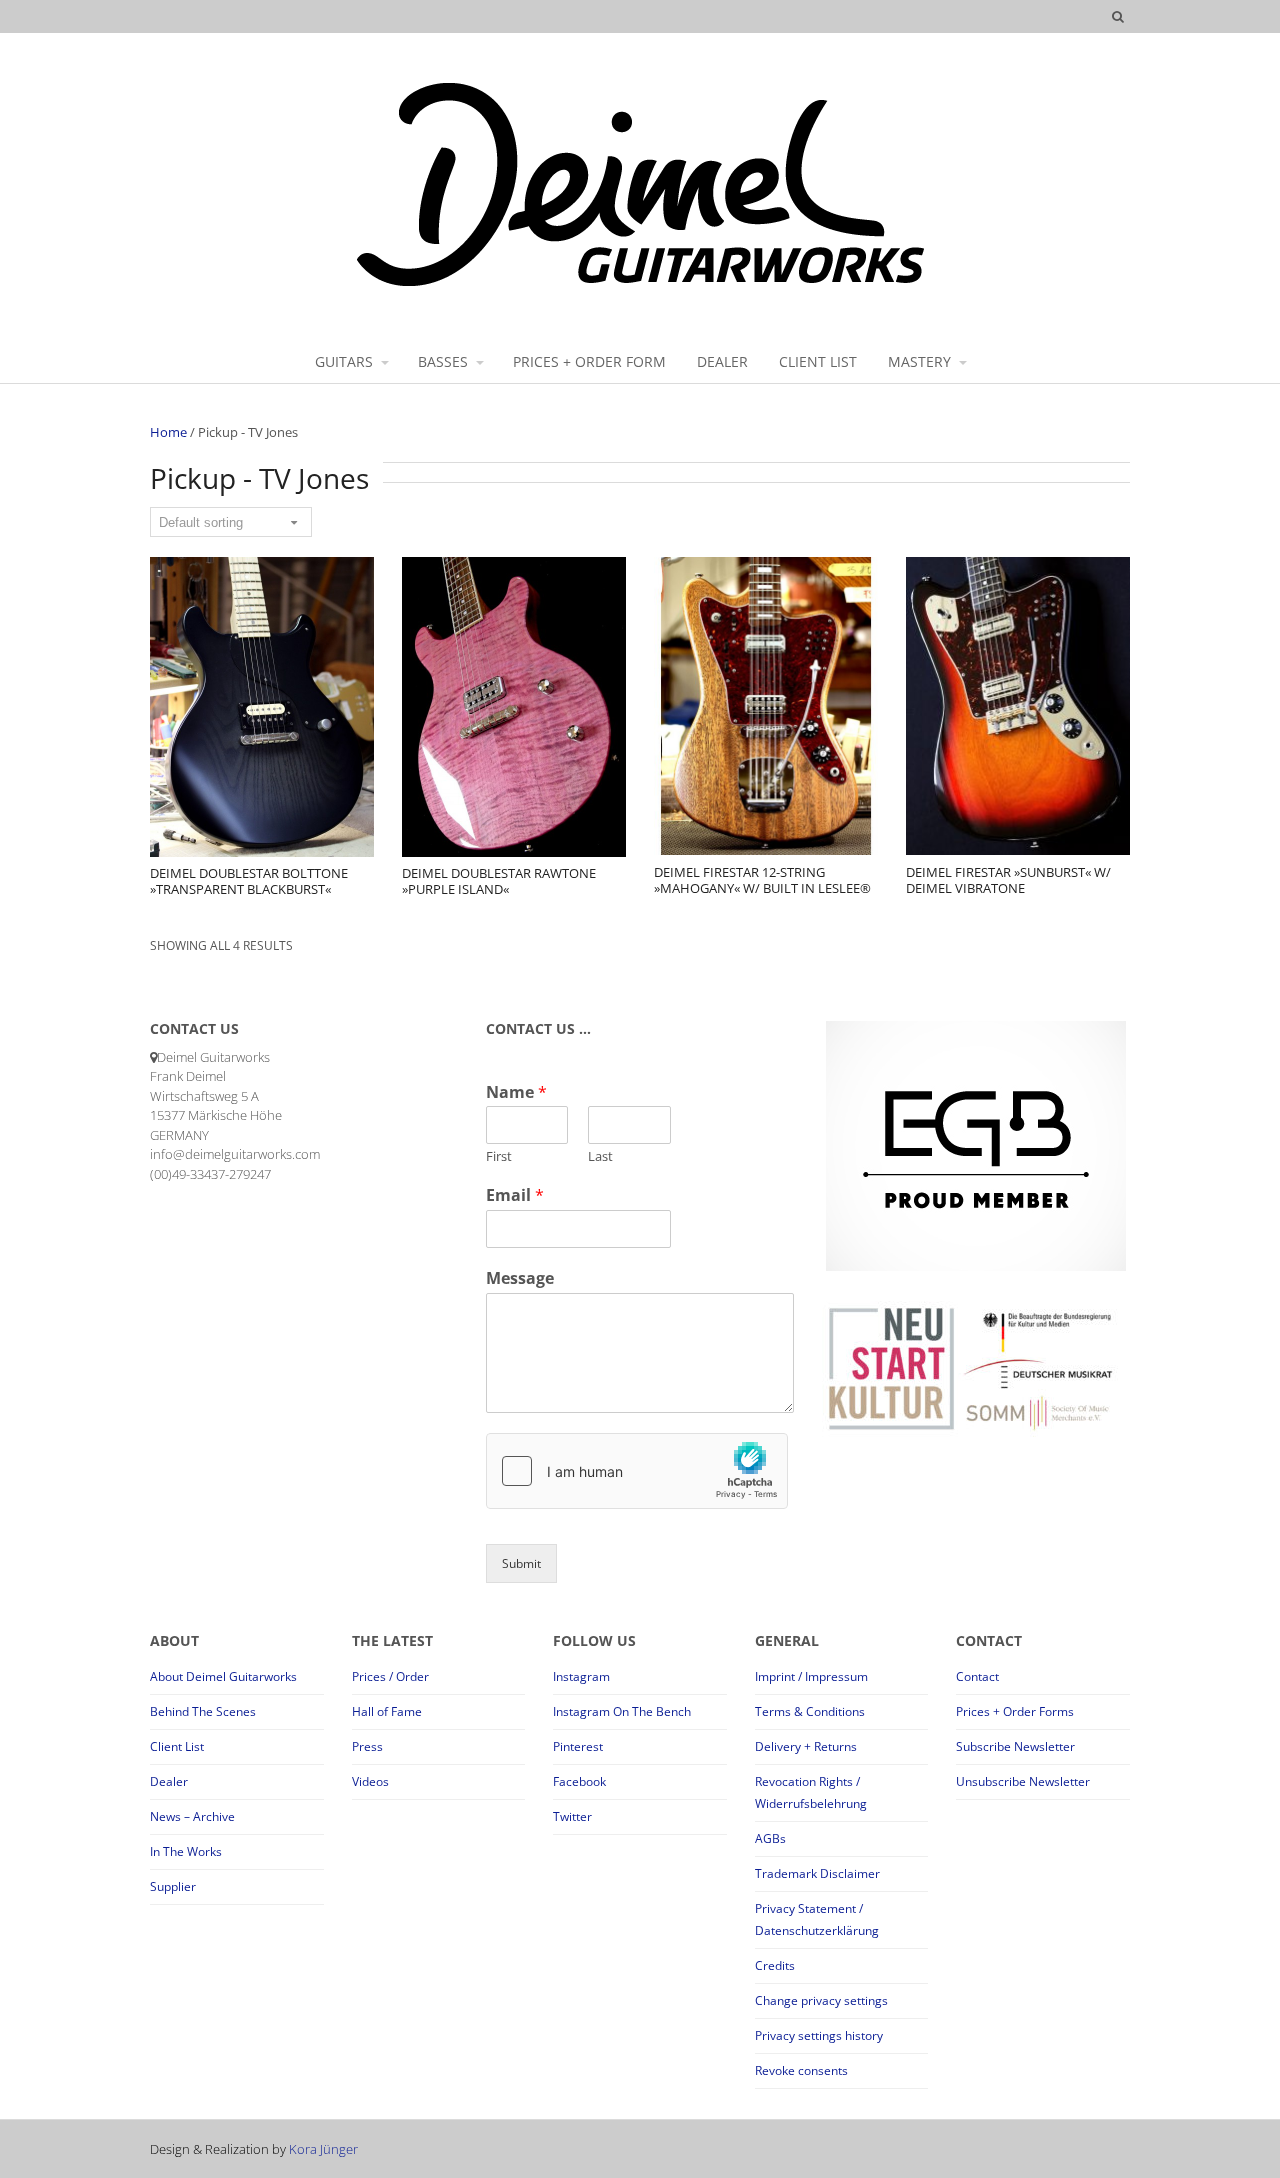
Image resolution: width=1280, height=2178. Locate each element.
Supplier (173, 1886)
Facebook (579, 1781)
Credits (775, 1965)
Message (520, 1278)
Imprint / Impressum (811, 1676)
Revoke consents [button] (801, 2070)
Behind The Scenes (203, 1711)
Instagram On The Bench (622, 1711)
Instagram (581, 1676)
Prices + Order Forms (1015, 1711)
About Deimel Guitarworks (223, 1676)
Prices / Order (390, 1676)
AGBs (770, 1838)
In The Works (186, 1851)
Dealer (169, 1781)
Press (367, 1746)
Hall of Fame (387, 1711)
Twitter (572, 1816)
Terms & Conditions (810, 1711)
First (499, 1156)
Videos (370, 1781)
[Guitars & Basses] (640, 285)
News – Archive (192, 1816)
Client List (177, 1746)
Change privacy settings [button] (821, 2000)
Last (600, 1156)
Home (168, 432)
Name (516, 1092)
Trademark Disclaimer (817, 1873)
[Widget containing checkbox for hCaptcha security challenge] (637, 1471)
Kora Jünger (323, 2149)
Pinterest (578, 1746)
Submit (521, 1563)
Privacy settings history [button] (819, 2035)
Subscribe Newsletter (1015, 1746)
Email (515, 1195)
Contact (977, 1676)
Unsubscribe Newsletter (1023, 1781)
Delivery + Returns (806, 1746)
